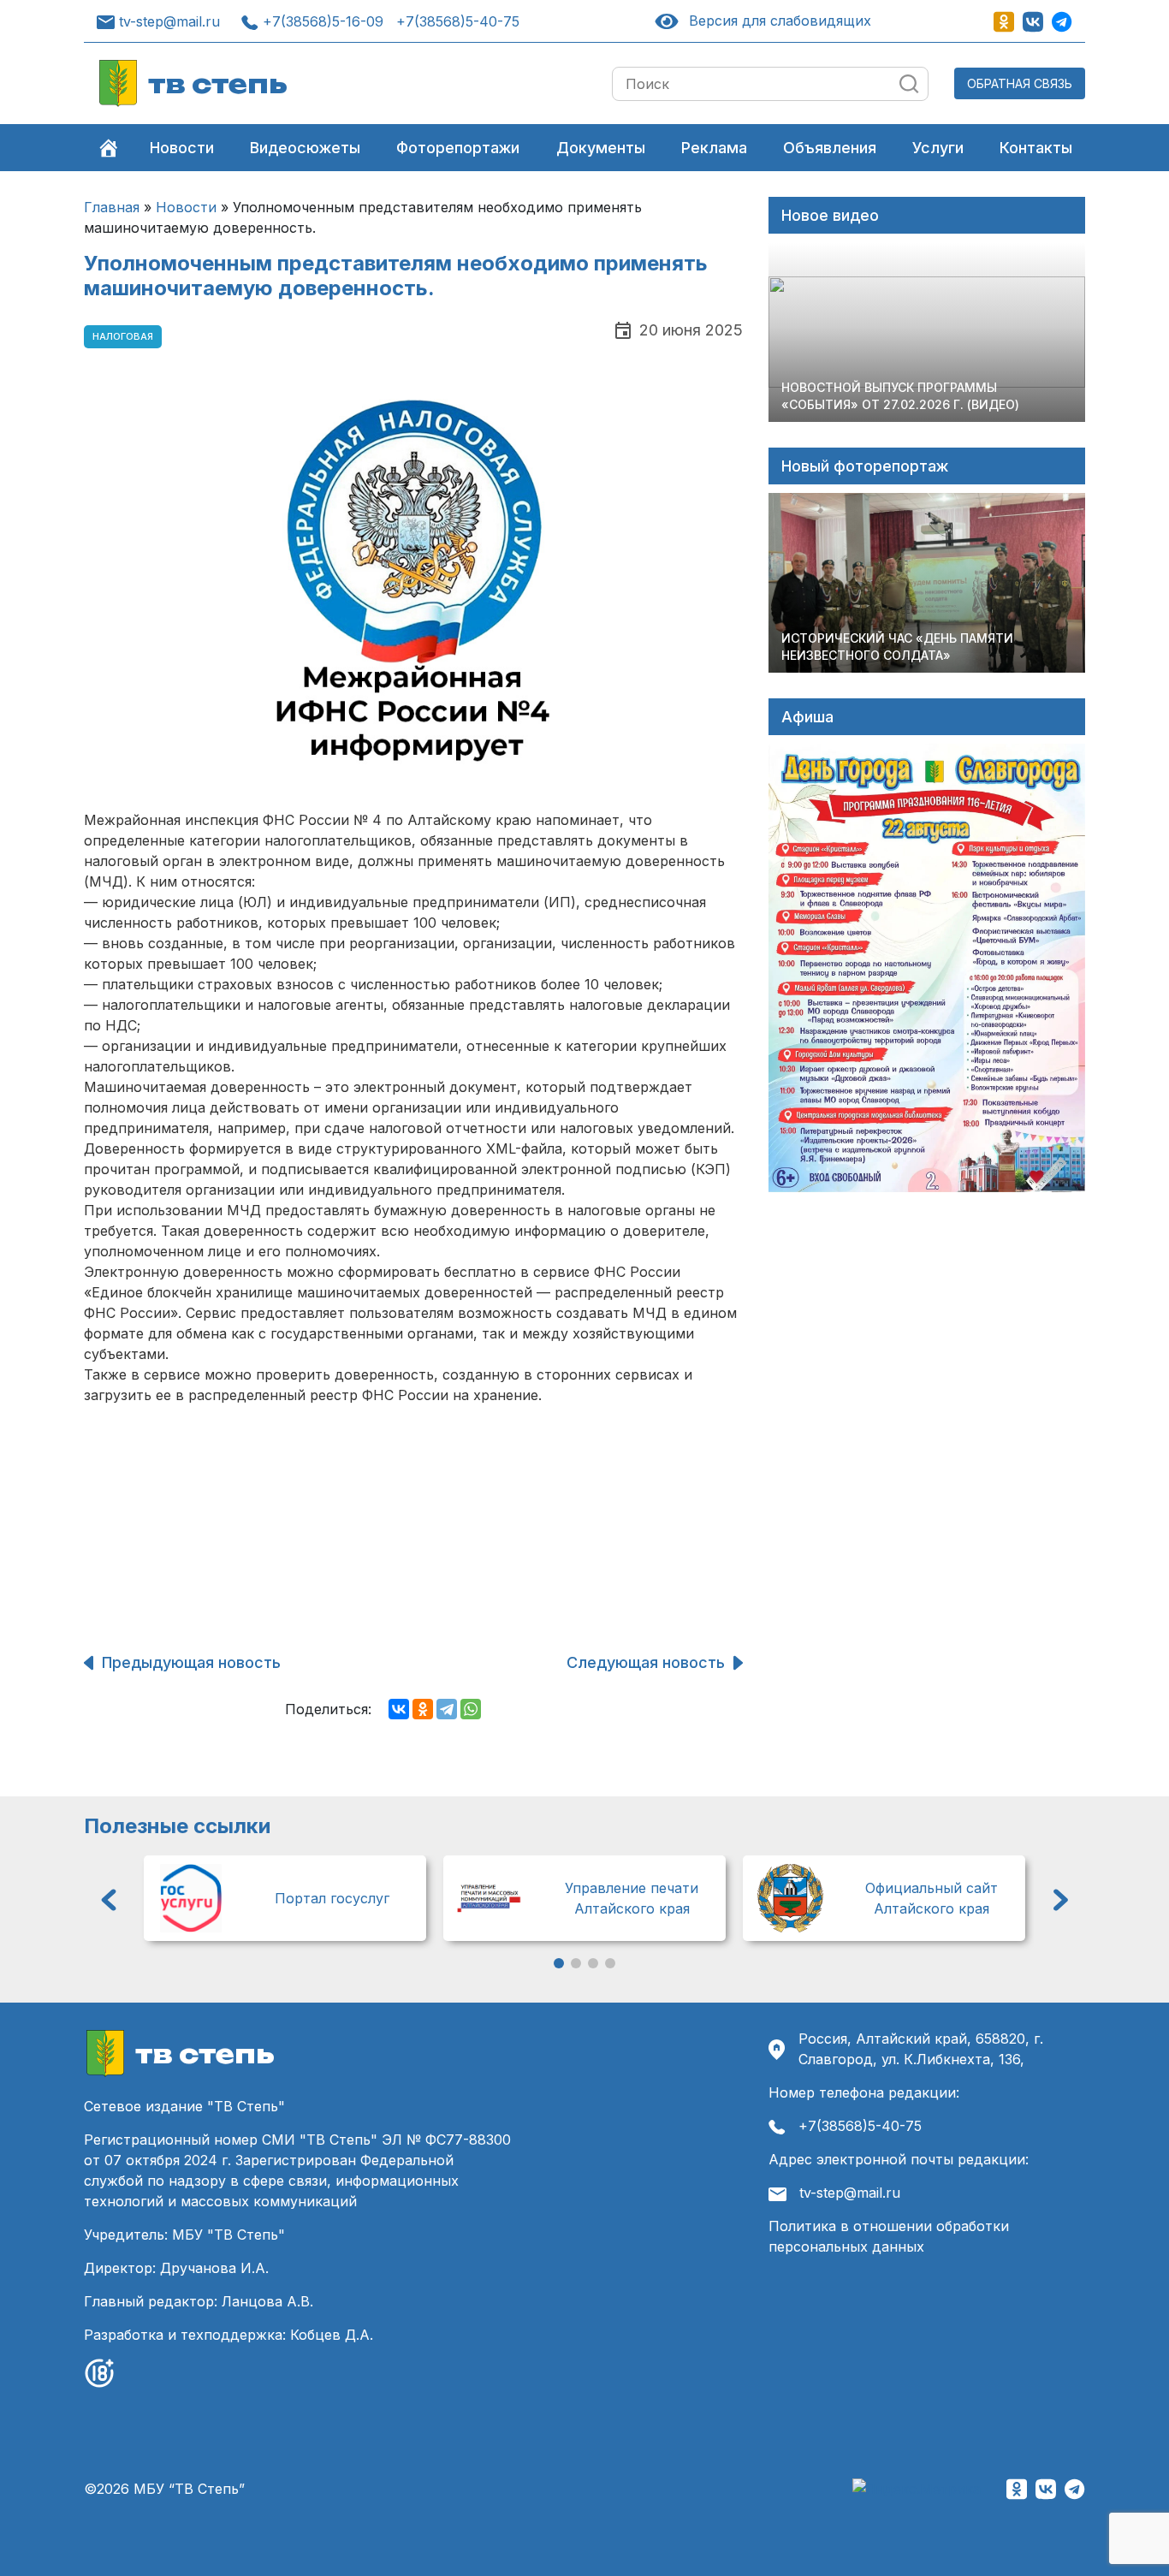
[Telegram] (447, 1709)
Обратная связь (1020, 83)
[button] (109, 1900)
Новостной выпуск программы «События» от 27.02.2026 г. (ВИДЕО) (900, 396)
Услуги (938, 148)
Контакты (1036, 148)
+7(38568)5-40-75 (458, 21)
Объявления (830, 148)
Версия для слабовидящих (777, 21)
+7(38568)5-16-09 (323, 21)
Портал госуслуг (332, 1898)
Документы (601, 148)
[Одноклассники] (423, 1709)
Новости (182, 148)
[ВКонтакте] (399, 1709)
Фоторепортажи (458, 148)
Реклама (714, 148)
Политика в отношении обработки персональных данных (889, 2236)
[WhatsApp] (471, 1709)
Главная (112, 207)
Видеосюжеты (305, 148)
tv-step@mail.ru (169, 21)
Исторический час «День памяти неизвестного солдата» (897, 647)
